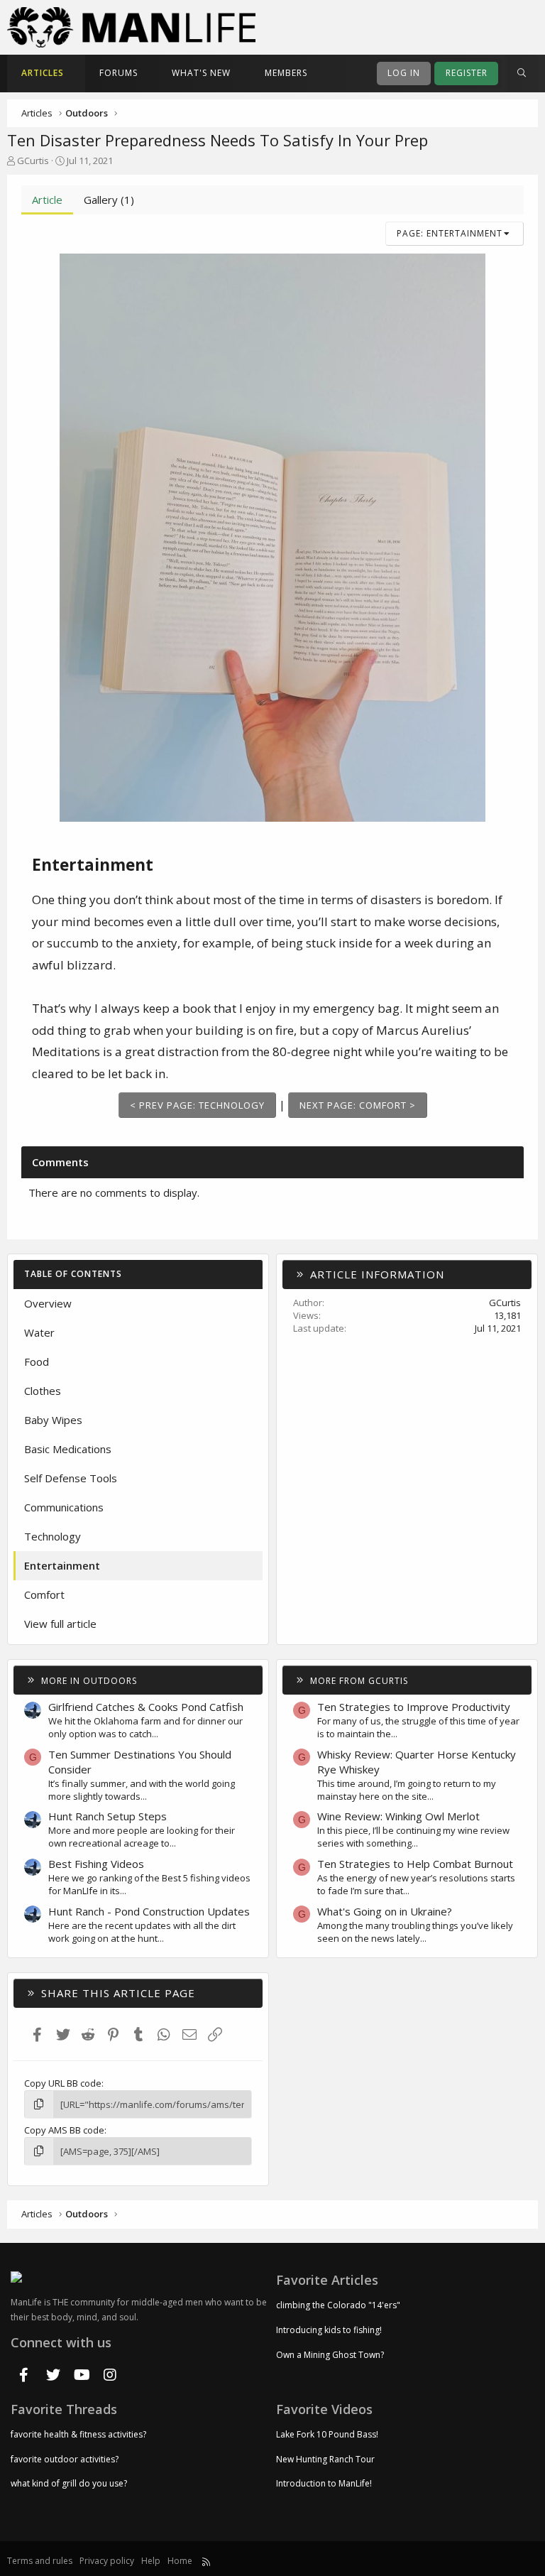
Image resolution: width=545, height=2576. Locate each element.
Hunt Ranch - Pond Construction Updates (149, 1911)
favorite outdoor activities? (65, 2459)
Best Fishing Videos (96, 1864)
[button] (76, 74)
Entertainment (62, 1565)
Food (37, 1362)
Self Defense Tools (71, 1478)
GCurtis (33, 161)
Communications (64, 1507)
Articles (43, 73)
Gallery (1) (109, 200)
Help (151, 2561)
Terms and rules (40, 2561)
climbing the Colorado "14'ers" (338, 2305)
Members (286, 73)
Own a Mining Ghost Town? (330, 2355)
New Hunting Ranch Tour (325, 2459)
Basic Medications (68, 1449)
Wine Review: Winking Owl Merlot (398, 1816)
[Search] (522, 74)
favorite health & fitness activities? (78, 2435)
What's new (201, 73)
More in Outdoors (89, 1681)
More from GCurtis (359, 1681)
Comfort (44, 1594)
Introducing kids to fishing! (329, 2330)
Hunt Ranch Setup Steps (108, 1816)
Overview (48, 1303)
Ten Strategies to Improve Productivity (414, 1707)
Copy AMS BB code (64, 2130)
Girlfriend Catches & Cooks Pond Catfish (146, 1707)
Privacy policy (107, 2561)
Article (47, 200)
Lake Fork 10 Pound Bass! (327, 2435)
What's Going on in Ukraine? (385, 1911)
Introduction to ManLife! (324, 2483)
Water (39, 1332)
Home (180, 2561)
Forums (119, 73)
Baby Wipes (53, 1420)
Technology (53, 1536)
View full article (60, 1624)
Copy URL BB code (63, 2083)
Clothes (43, 1391)
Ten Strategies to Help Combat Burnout (415, 1864)
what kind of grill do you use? (69, 2483)
